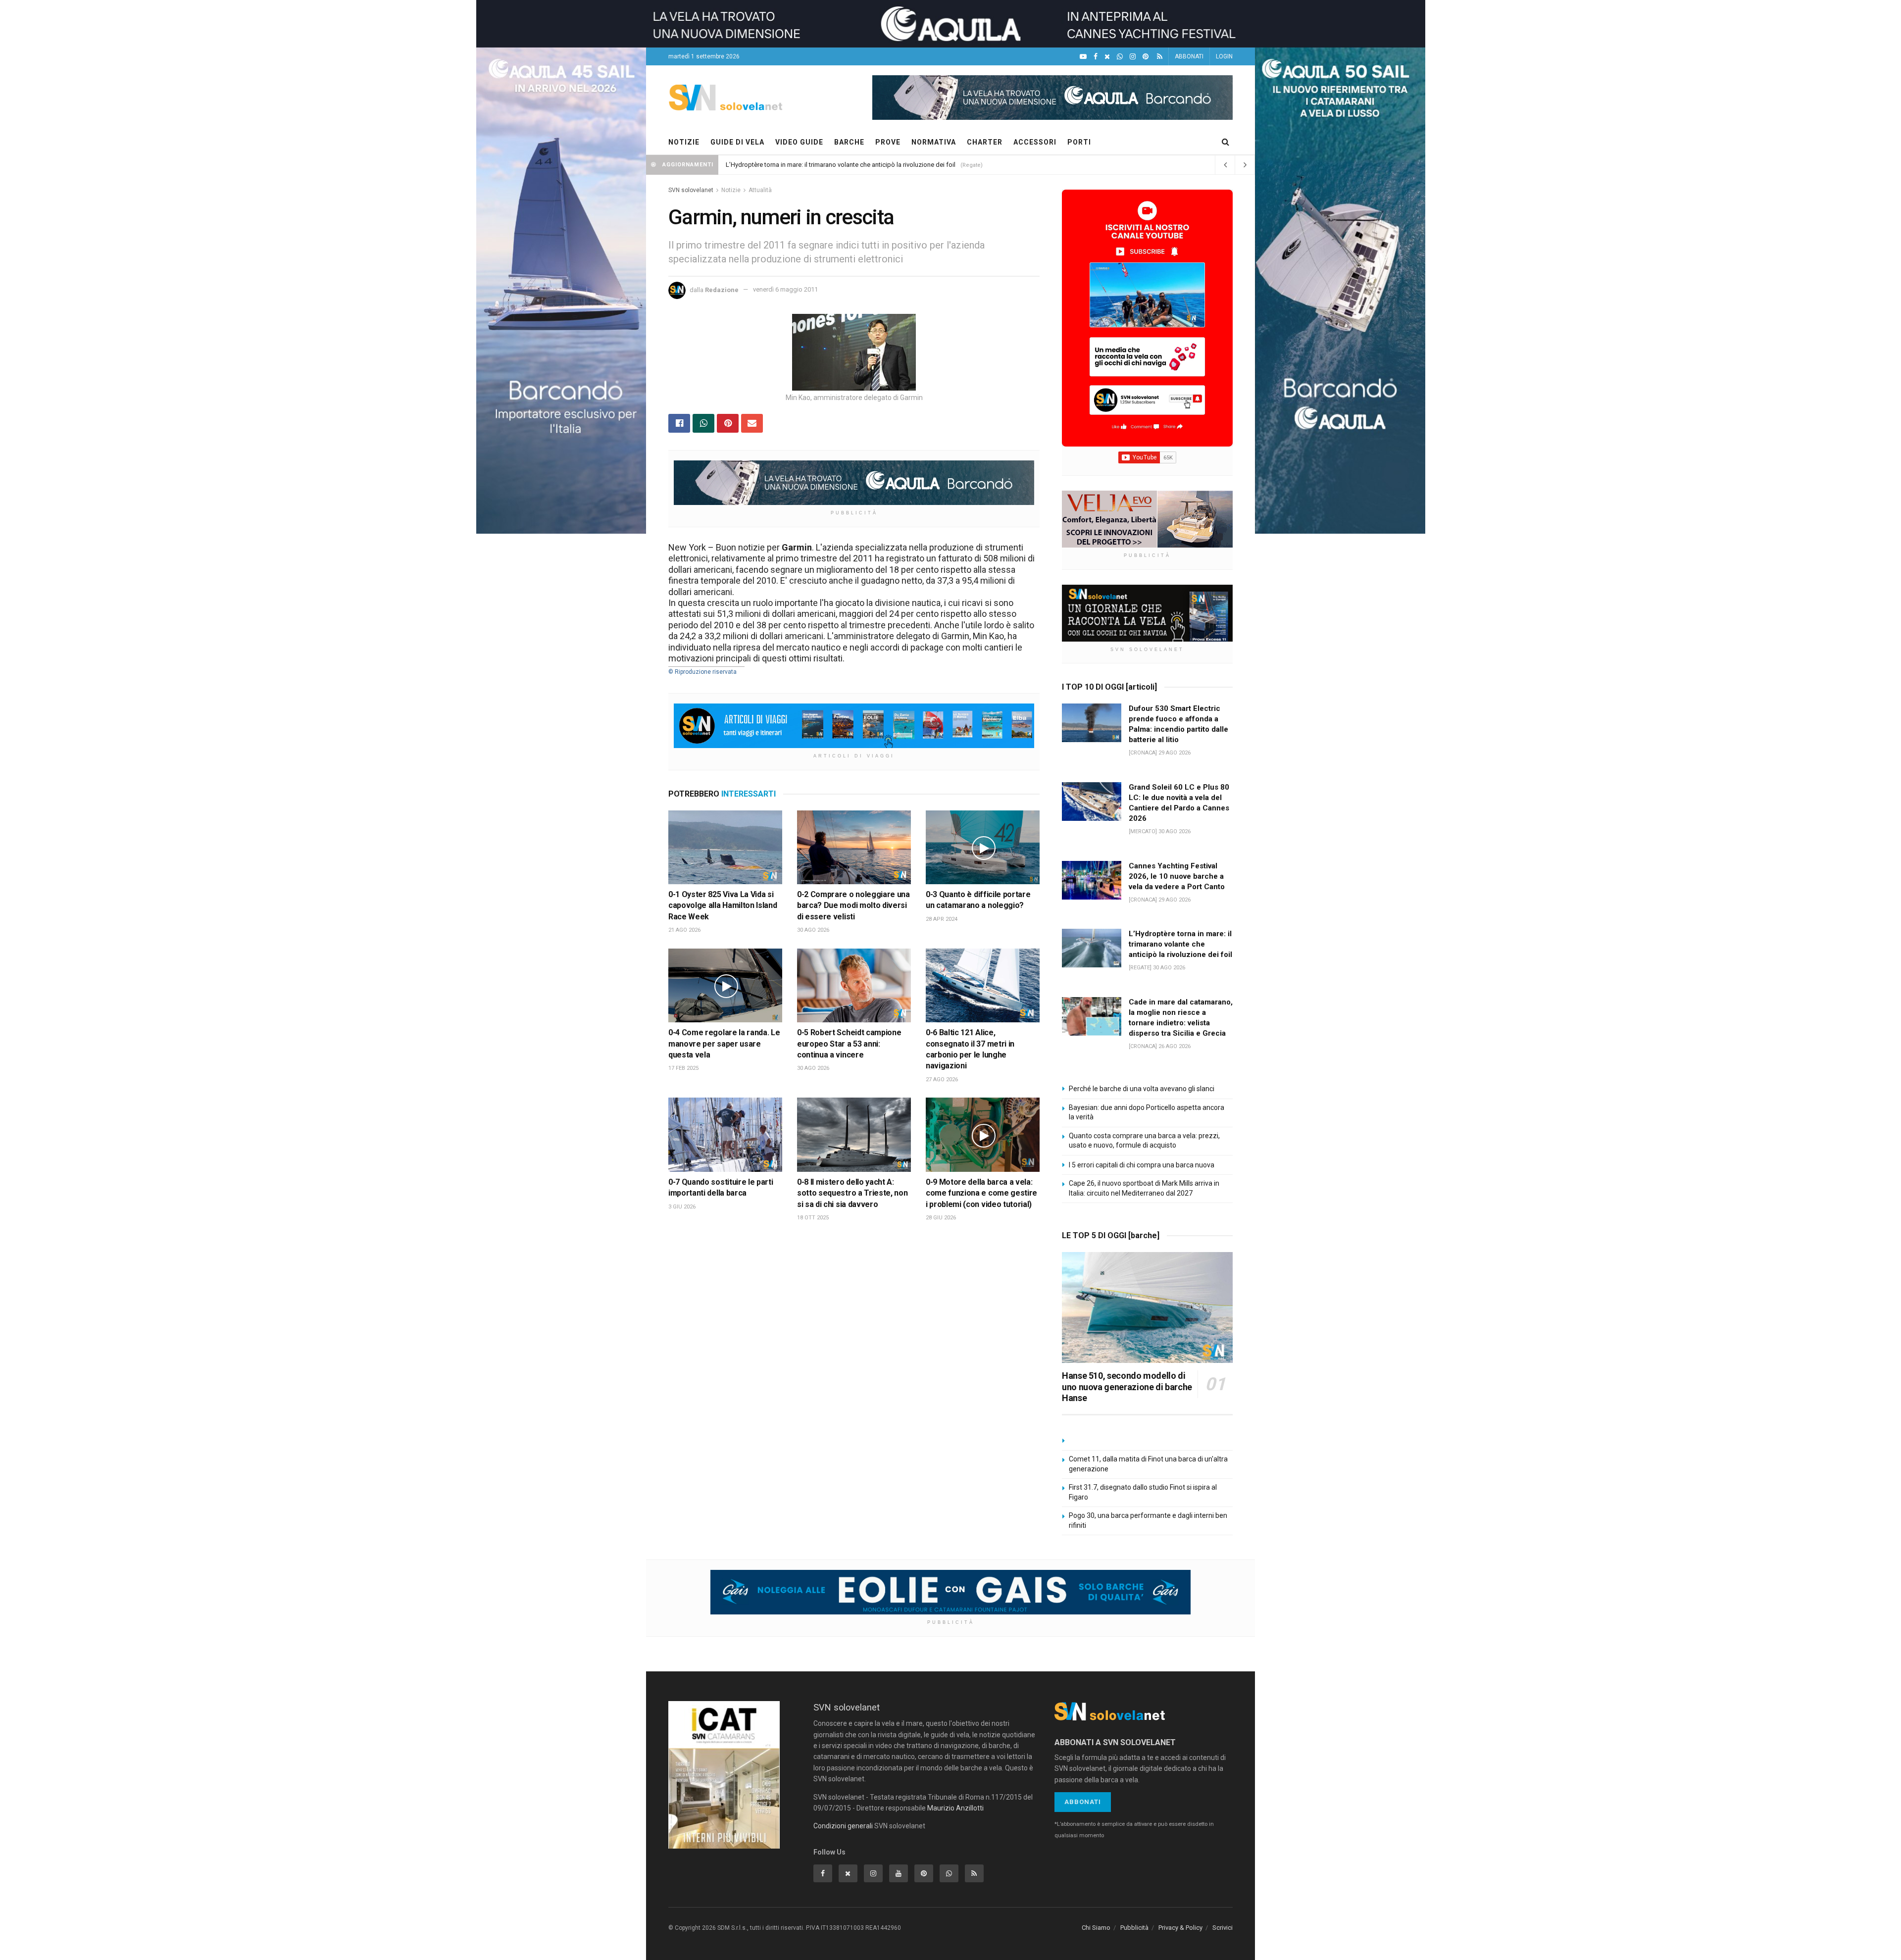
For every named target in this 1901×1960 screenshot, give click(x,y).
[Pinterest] (1146, 57)
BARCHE (849, 142)
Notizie (731, 190)
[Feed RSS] (1160, 57)
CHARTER (985, 142)
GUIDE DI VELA (737, 142)
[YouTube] (1083, 57)
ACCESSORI (1035, 142)
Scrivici (1223, 1928)
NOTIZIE (684, 142)
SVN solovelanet (691, 190)
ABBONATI (1189, 56)
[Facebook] (1096, 57)
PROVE (888, 142)
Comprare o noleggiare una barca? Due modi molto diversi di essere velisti (853, 905)
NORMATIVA (934, 142)
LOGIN (1224, 56)
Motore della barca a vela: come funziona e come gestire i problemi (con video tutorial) (981, 1193)
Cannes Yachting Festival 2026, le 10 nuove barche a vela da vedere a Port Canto (1177, 876)
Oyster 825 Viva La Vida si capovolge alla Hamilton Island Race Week (723, 905)
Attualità (760, 190)
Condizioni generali (843, 1826)
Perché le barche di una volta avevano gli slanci (1142, 1089)
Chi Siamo (1096, 1928)
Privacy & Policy (1180, 1928)
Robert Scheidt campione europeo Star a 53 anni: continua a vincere (849, 1044)
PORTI (1079, 142)
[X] (1107, 57)
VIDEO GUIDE (799, 142)
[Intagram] (1133, 57)
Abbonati (1083, 1802)
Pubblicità (1134, 1928)
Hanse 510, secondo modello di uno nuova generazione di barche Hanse (1127, 1387)
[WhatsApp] (1120, 57)
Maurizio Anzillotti (955, 1808)
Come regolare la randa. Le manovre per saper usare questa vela (724, 1044)
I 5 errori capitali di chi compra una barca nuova (1142, 1165)
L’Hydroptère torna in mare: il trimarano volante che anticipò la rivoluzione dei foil (841, 165)
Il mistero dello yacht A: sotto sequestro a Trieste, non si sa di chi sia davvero (852, 1193)
